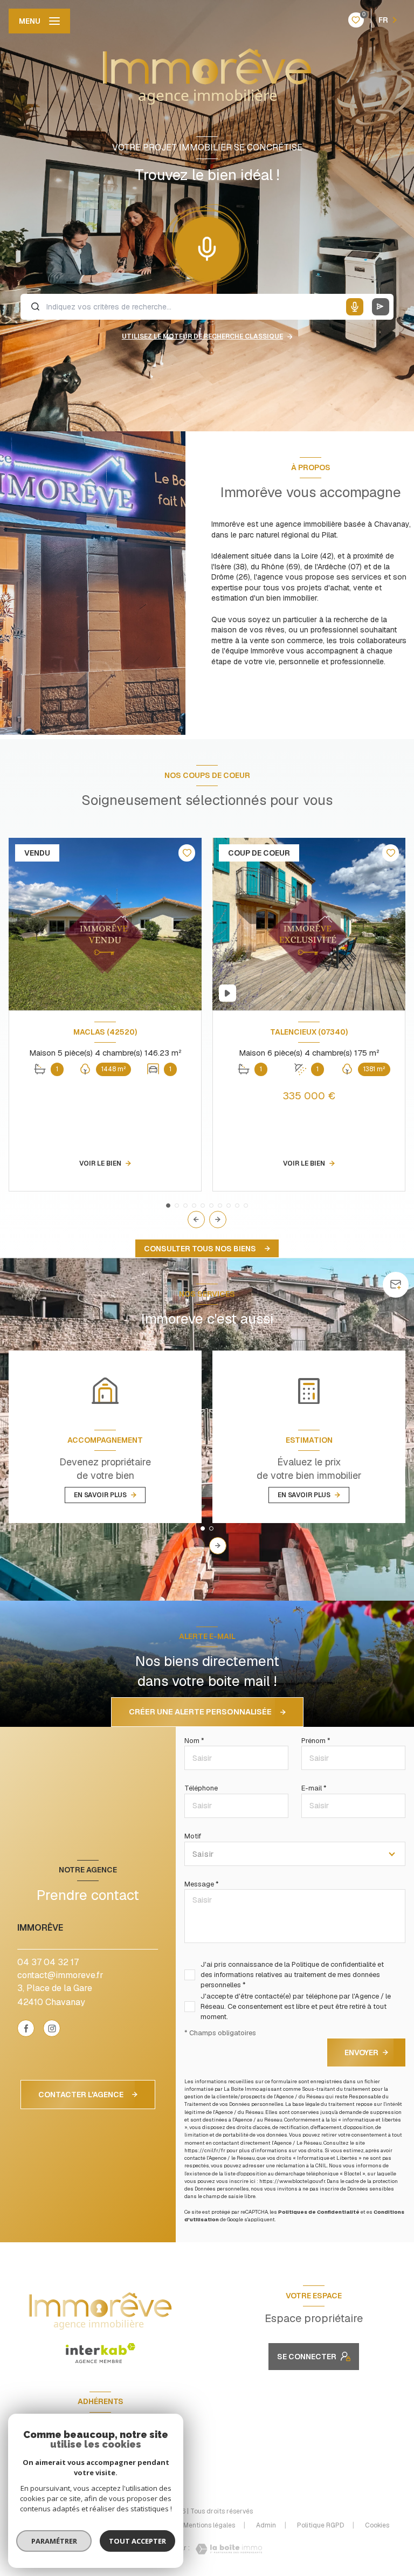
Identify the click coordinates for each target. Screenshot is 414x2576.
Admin (266, 2525)
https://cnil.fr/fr (205, 2150)
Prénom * (316, 1741)
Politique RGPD (320, 2525)
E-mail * (314, 1788)
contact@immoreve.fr (60, 1975)
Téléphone (201, 1788)
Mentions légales (209, 2525)
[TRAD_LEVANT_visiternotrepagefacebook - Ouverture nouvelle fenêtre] (26, 2028)
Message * (202, 1884)
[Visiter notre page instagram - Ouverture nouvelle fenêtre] (52, 2028)
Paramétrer (54, 2541)
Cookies (377, 2526)
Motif (193, 1836)
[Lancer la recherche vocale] (207, 246)
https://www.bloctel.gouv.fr (292, 2181)
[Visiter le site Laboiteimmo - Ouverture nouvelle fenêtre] (226, 2549)
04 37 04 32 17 (48, 1962)
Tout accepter (137, 2541)
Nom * (194, 1741)
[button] (218, 1220)
